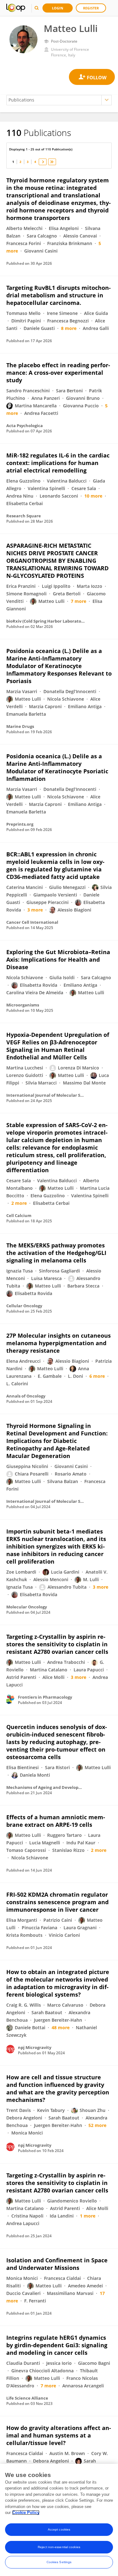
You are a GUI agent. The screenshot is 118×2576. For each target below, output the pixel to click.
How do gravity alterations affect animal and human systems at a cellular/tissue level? (59, 2435)
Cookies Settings (59, 2562)
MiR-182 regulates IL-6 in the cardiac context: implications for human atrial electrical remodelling (58, 463)
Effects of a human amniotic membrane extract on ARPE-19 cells (56, 1821)
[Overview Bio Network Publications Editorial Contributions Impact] (59, 100)
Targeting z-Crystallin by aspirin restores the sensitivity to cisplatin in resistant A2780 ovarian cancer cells (57, 1644)
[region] (59, 2520)
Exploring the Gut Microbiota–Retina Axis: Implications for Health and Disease (58, 959)
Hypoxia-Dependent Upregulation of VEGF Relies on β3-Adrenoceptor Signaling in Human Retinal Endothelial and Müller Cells (58, 1046)
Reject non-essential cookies (59, 2547)
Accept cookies (59, 2529)
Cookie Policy (26, 2513)
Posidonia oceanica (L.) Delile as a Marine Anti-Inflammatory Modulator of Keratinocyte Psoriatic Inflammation (57, 767)
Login (58, 8)
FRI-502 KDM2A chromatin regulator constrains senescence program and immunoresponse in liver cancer (57, 1902)
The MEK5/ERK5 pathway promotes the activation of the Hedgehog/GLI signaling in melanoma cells (56, 1253)
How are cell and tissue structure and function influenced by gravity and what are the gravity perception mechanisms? (58, 2088)
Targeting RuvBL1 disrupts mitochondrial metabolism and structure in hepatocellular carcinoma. (59, 295)
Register (91, 8)
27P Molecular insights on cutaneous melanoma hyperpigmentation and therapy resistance (59, 1343)
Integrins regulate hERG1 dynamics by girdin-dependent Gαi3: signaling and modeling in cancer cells (57, 2345)
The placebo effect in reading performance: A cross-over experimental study (58, 373)
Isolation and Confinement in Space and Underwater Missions (57, 2264)
